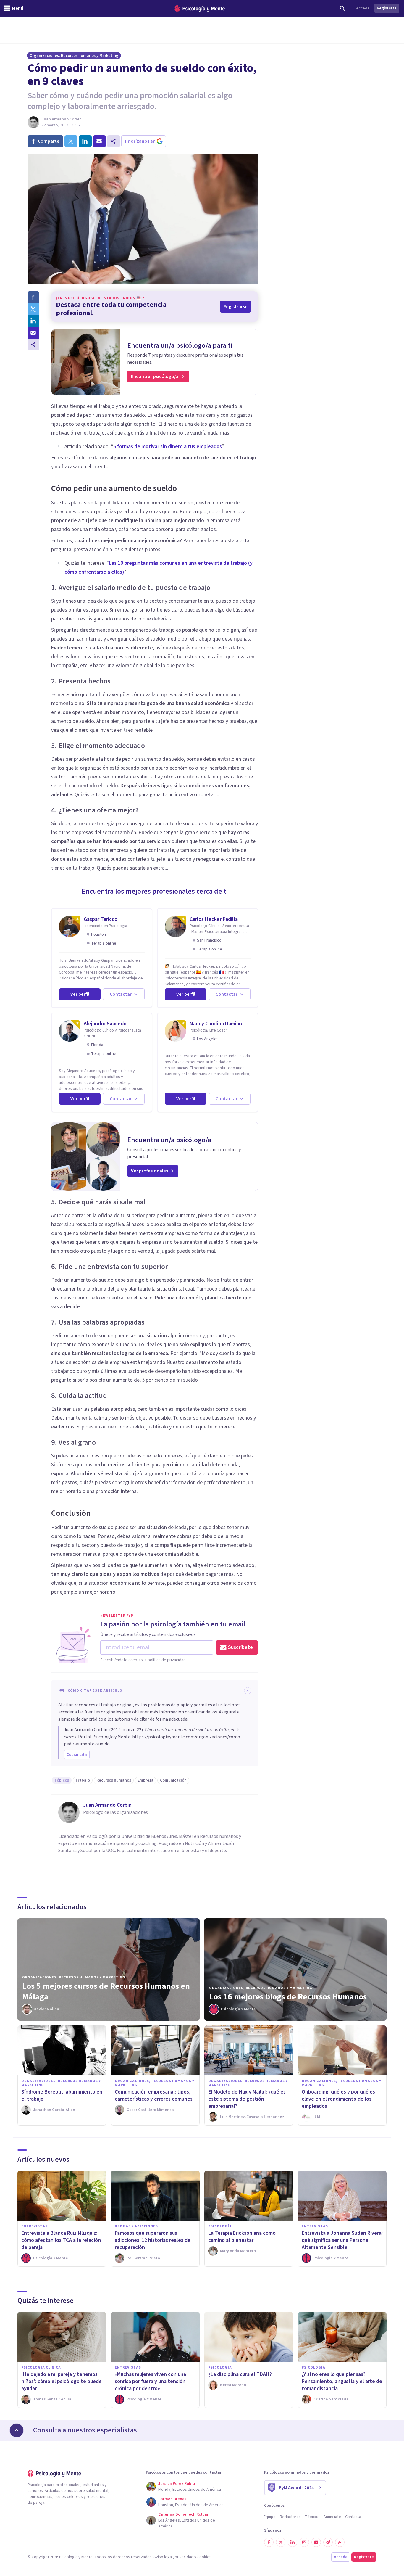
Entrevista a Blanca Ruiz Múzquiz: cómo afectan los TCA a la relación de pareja (61, 2240)
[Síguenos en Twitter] (281, 2542)
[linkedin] (85, 141)
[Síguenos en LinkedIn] (293, 2542)
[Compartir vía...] (33, 345)
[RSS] (340, 2542)
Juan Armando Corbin (62, 119)
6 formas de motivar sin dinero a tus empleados (168, 447)
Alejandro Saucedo (105, 1024)
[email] (99, 141)
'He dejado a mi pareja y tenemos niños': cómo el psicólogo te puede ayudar (62, 2381)
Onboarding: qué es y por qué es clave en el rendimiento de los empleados (338, 2099)
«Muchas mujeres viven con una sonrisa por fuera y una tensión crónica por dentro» (150, 2381)
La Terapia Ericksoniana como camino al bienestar (242, 2237)
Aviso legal (163, 2557)
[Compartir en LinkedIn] (33, 321)
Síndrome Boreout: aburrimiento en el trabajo (62, 2095)
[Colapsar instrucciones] (248, 1691)
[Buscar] (342, 8)
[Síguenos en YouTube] (316, 2542)
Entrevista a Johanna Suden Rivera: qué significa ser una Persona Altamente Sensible (342, 2240)
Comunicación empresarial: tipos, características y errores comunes (154, 2095)
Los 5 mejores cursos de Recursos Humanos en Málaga (106, 1991)
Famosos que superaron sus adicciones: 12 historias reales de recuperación (153, 2240)
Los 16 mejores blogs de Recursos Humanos (288, 1997)
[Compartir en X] (33, 309)
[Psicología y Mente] (200, 8)
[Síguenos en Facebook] (269, 2542)
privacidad (184, 2557)
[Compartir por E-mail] (33, 333)
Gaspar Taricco (101, 919)
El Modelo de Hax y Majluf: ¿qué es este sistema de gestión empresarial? (247, 2099)
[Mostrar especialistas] (17, 2430)
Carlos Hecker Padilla (214, 919)
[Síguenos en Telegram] (328, 2542)
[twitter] (71, 141)
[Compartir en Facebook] (33, 297)
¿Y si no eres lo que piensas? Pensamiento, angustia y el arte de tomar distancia (342, 2381)
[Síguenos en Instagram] (304, 2542)
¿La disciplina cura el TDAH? (240, 2374)
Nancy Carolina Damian (216, 1024)
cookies (204, 2557)
